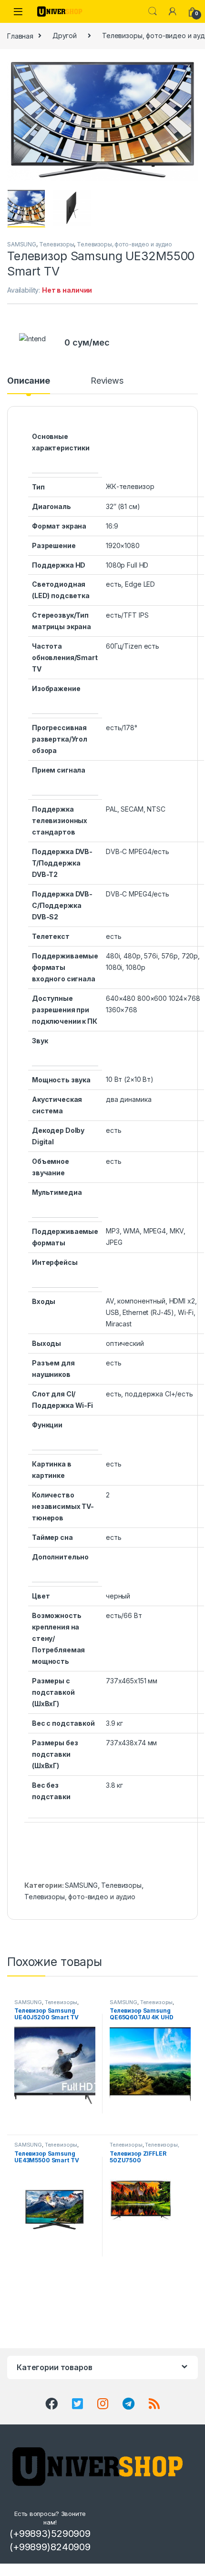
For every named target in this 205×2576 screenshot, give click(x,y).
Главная (20, 36)
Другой (65, 36)
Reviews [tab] (107, 381)
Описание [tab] (29, 381)
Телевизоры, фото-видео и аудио (124, 244)
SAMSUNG (22, 244)
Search (153, 11)
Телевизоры (57, 244)
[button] (189, 70)
